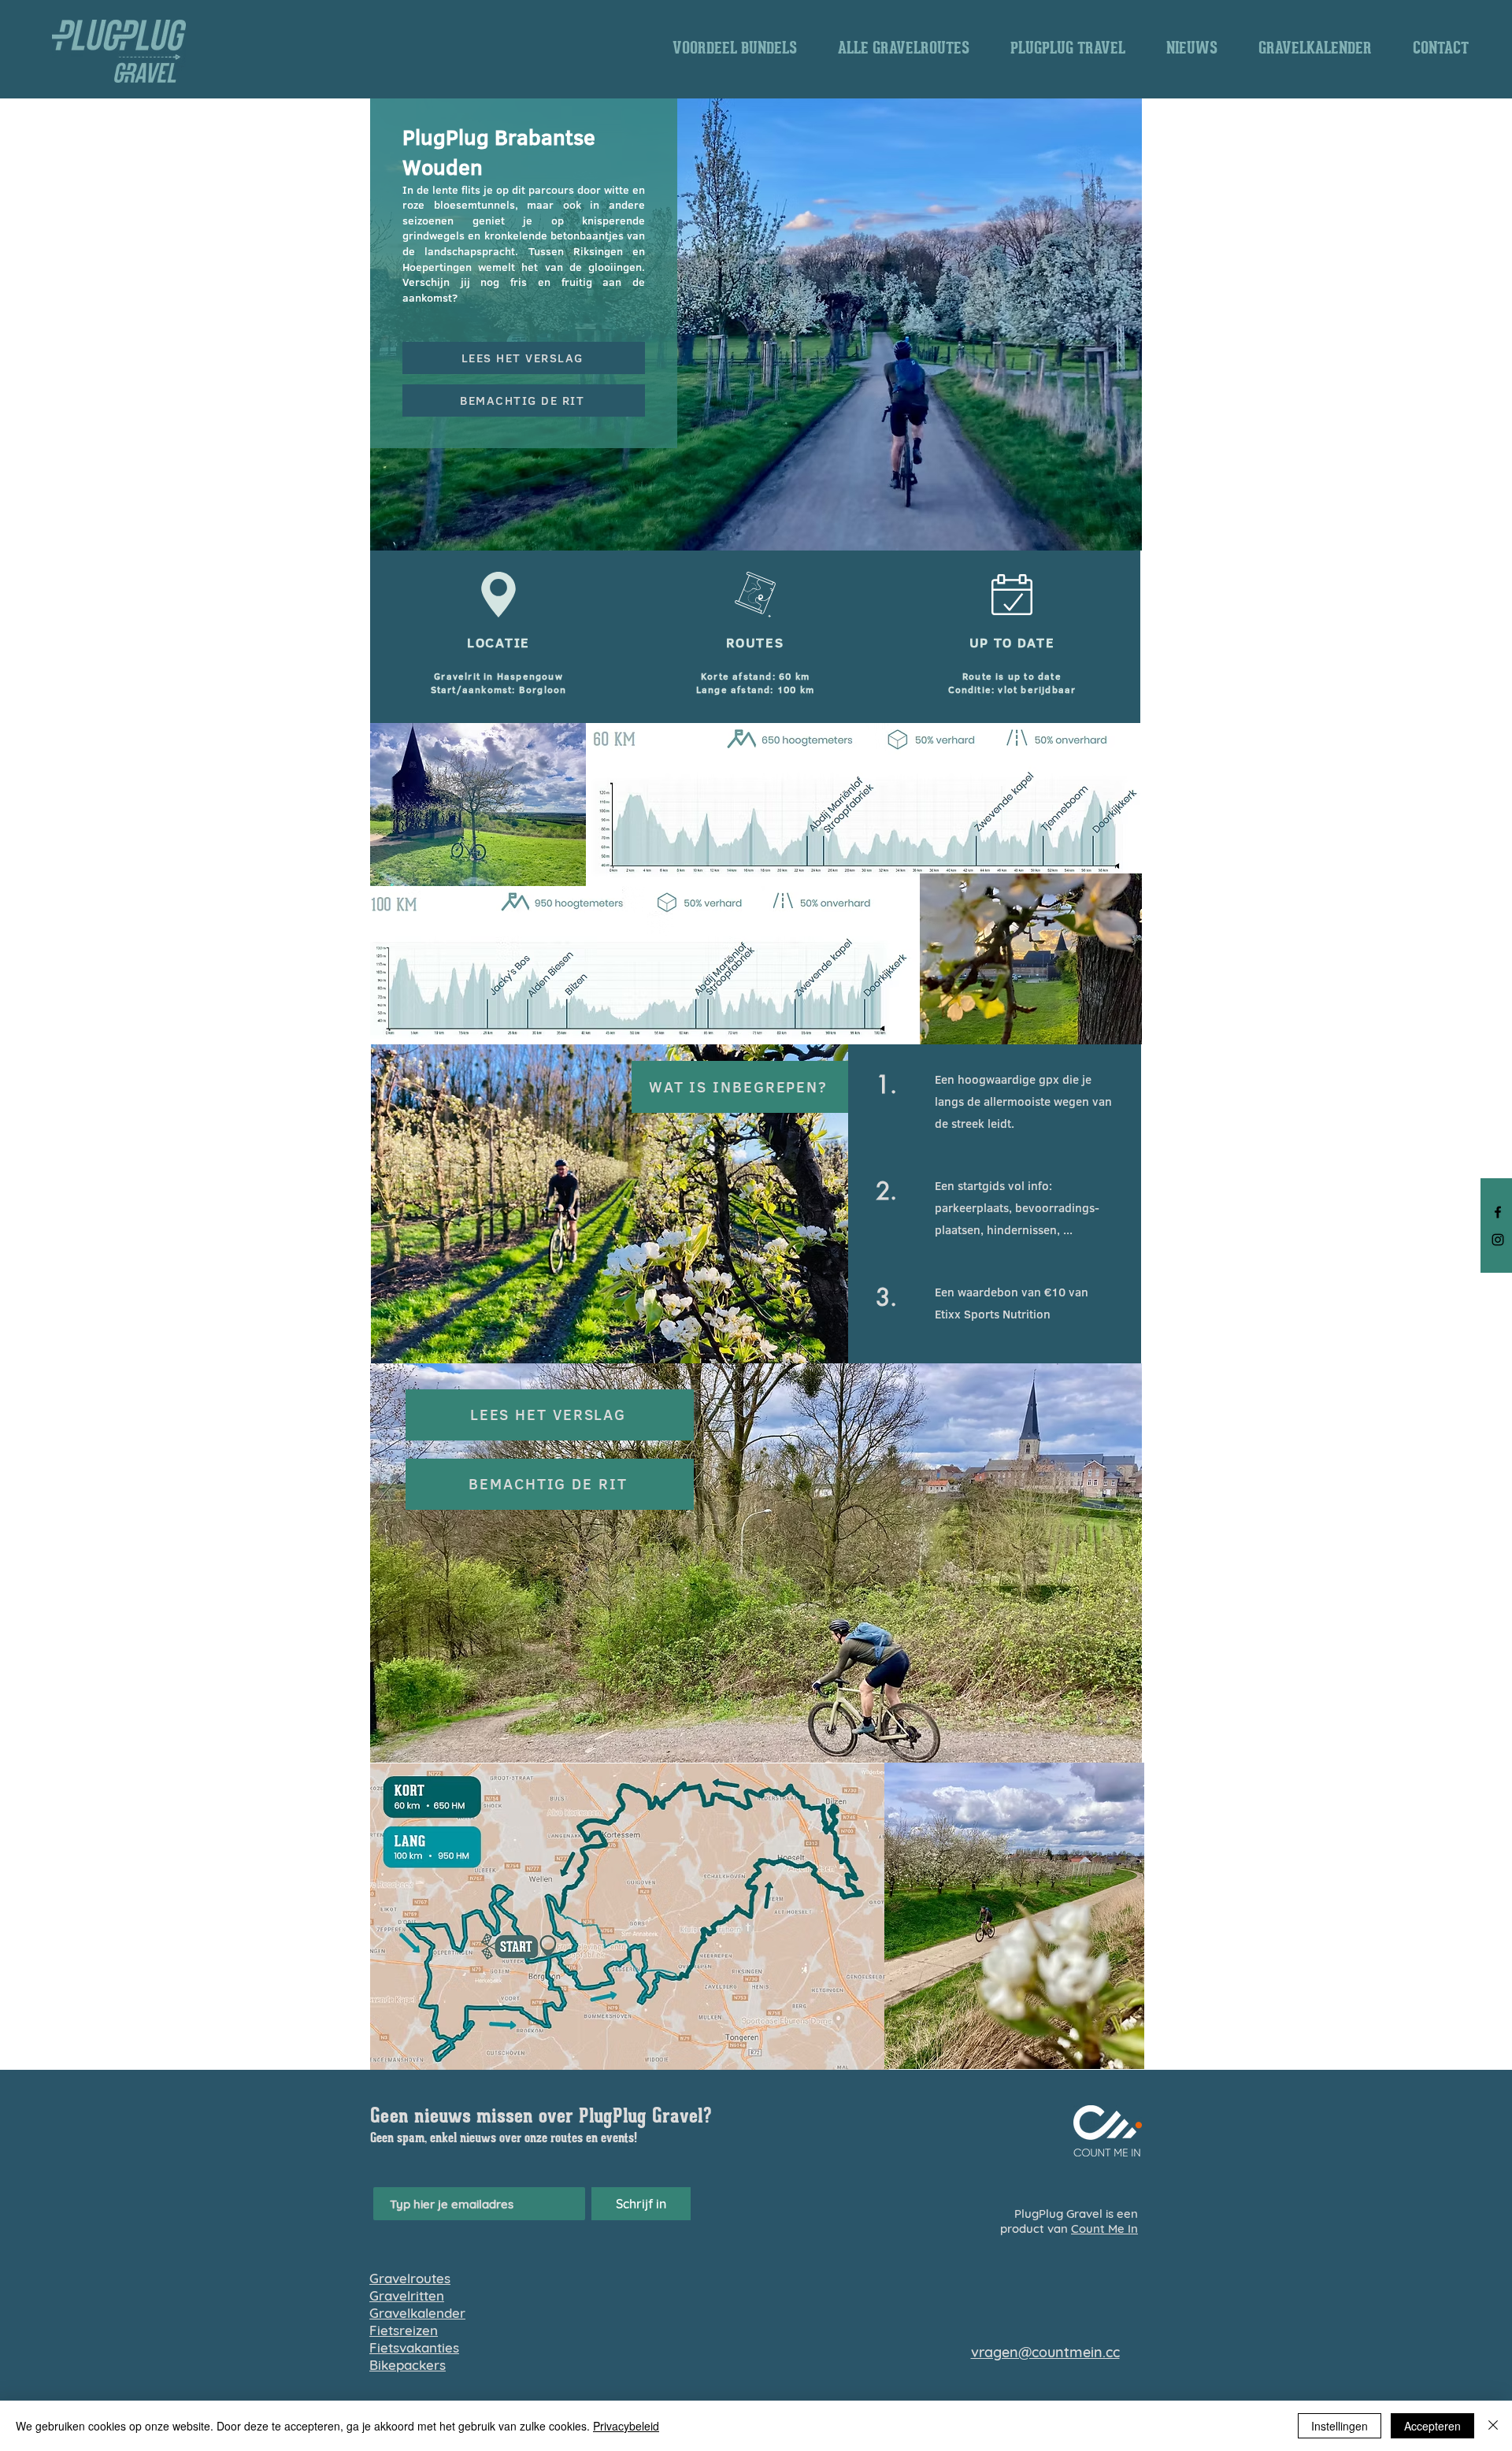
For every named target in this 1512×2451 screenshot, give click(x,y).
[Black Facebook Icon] (1498, 1212)
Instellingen (1340, 2426)
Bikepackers (408, 2365)
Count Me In (1104, 2229)
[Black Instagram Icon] (1498, 1240)
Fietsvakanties (414, 2347)
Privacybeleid (626, 2426)
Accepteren (1432, 2426)
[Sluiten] (1493, 2426)
